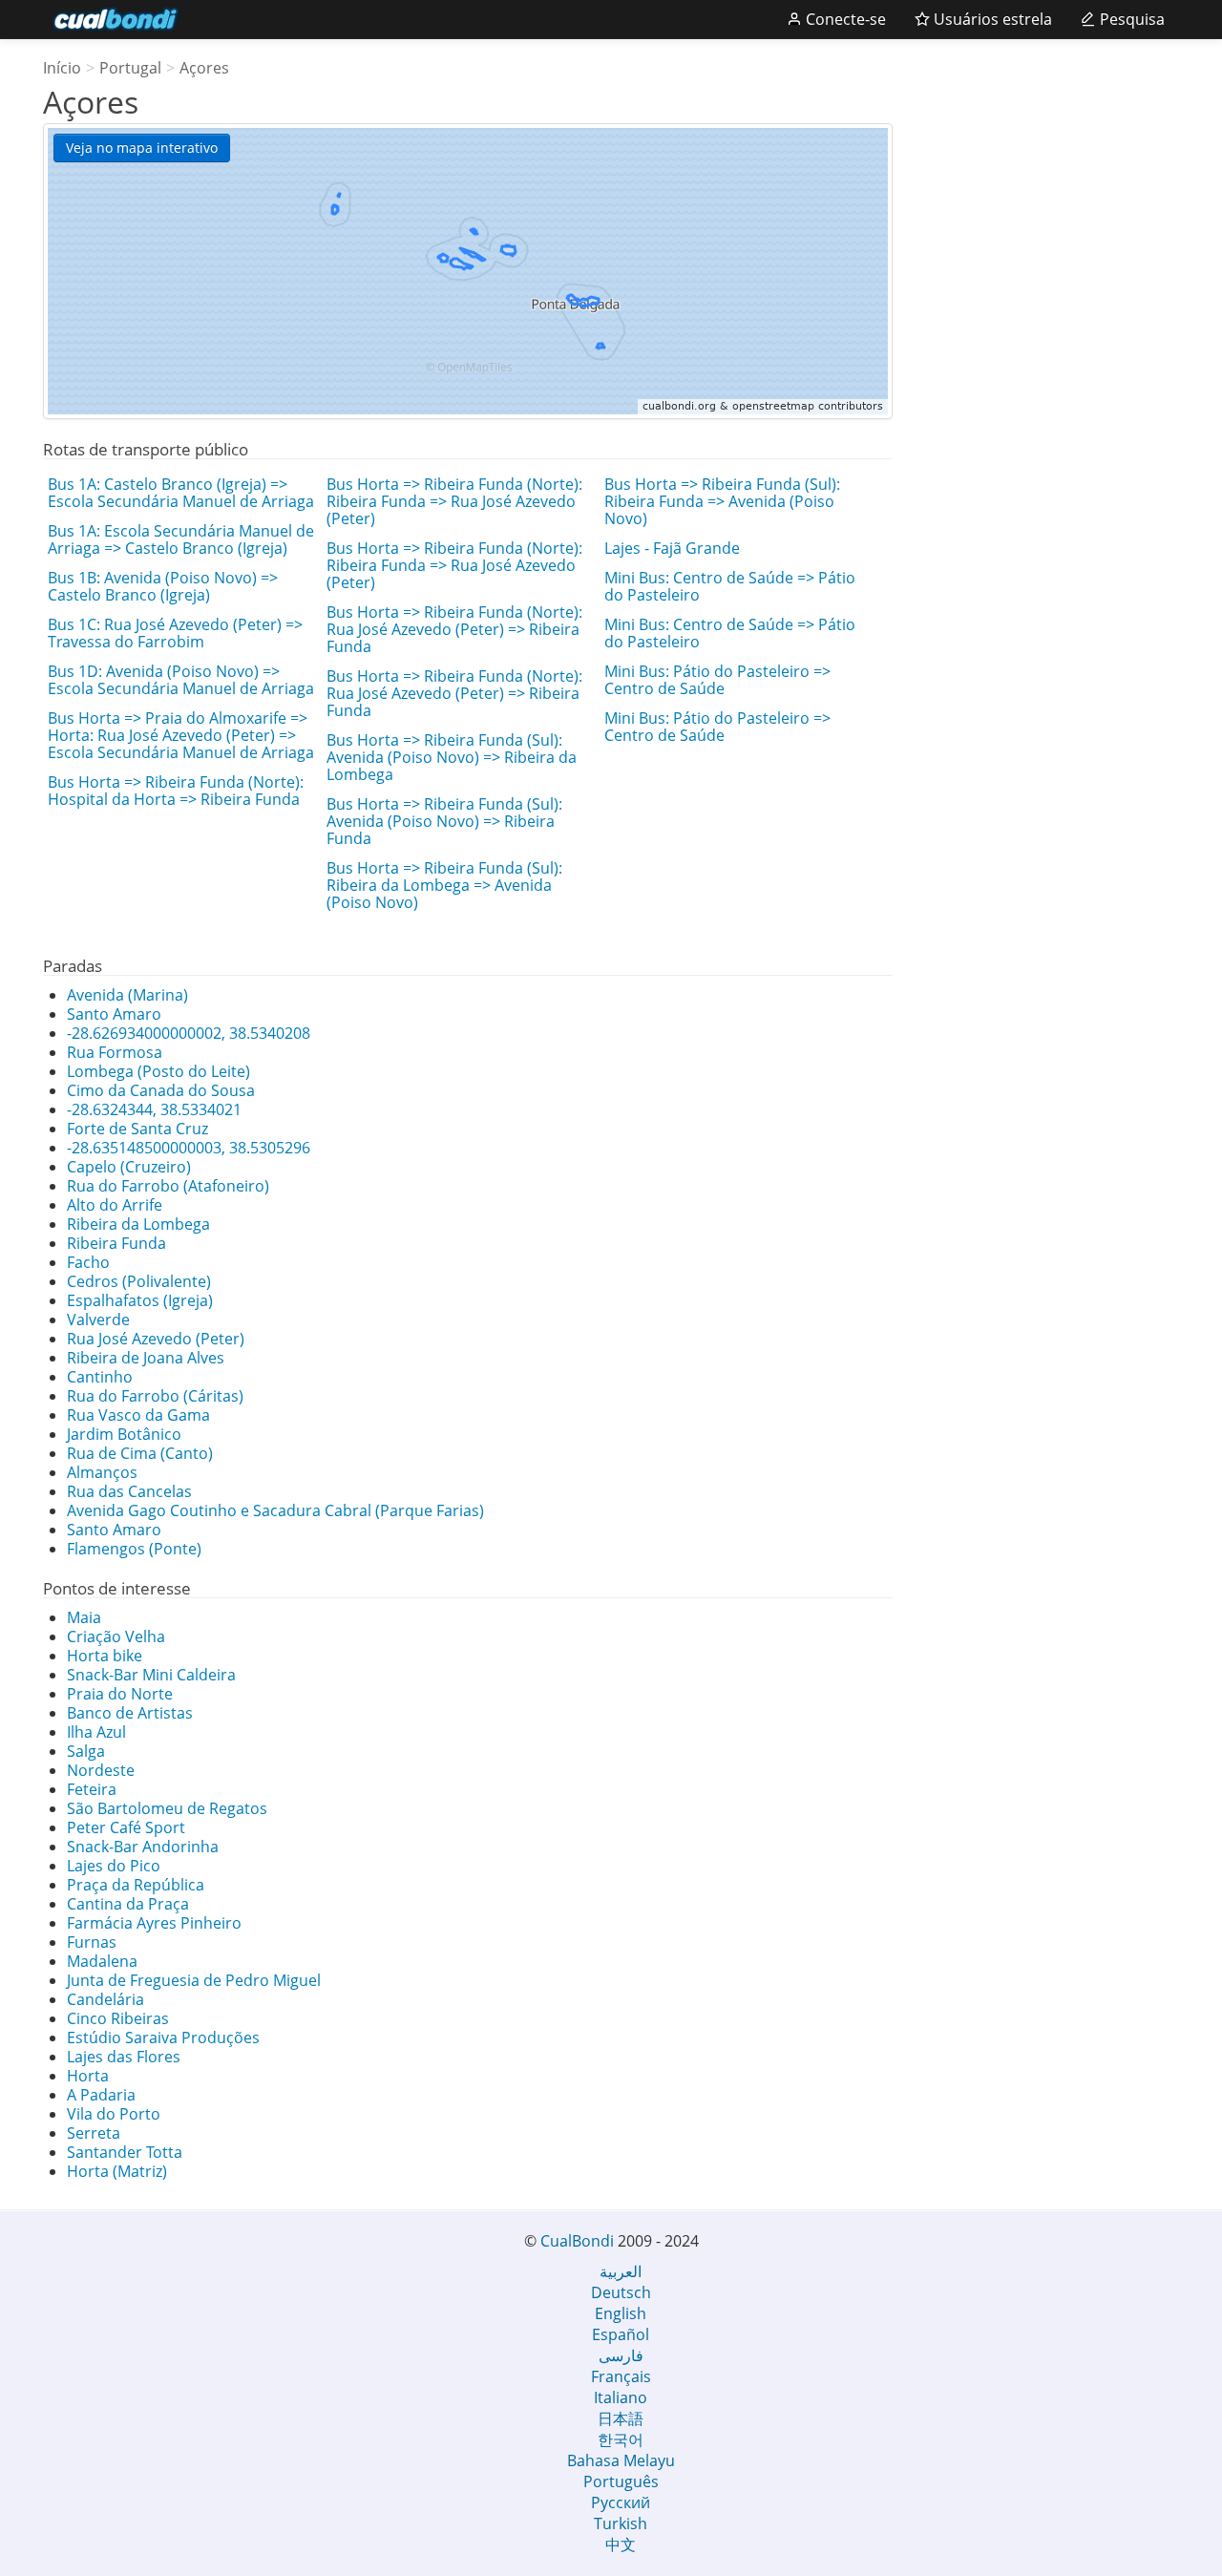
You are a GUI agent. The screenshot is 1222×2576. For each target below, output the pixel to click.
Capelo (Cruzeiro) (129, 1167)
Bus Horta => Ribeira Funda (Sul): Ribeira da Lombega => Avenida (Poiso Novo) (444, 885)
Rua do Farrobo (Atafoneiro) (168, 1186)
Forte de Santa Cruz (137, 1129)
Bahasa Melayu (621, 2460)
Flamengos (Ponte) (134, 1549)
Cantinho (100, 1377)
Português (621, 2481)
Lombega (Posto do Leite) (158, 1071)
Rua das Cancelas (129, 1491)
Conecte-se (844, 19)
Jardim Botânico (124, 1434)
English (621, 2313)
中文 (621, 2544)
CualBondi (577, 2241)
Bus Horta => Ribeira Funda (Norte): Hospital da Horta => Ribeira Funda (176, 791)
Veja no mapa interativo (142, 148)
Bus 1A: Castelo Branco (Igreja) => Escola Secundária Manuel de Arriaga (181, 493)
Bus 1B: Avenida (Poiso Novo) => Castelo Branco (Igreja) (163, 586)
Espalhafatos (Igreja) (140, 1300)
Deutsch (621, 2292)
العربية (621, 2271)
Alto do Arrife (115, 1205)
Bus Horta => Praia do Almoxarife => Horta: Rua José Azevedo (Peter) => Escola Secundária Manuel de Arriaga (181, 735)
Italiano (621, 2397)
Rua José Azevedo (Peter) (156, 1339)
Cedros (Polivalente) (139, 1281)
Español (621, 2334)
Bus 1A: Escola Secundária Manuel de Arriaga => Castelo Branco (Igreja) (181, 539)
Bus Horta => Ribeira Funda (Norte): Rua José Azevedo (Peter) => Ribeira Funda (454, 629)
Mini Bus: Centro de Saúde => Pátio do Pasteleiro (730, 586)
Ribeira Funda (116, 1243)
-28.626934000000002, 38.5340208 (189, 1033)
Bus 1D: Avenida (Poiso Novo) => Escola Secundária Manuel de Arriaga (181, 680)
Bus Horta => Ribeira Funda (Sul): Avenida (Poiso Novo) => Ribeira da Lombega (452, 757)
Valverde (98, 1320)
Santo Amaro (114, 1014)
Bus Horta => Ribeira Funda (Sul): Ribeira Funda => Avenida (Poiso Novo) (722, 501)
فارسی (621, 2355)
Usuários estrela (991, 19)
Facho (88, 1262)
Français (621, 2376)
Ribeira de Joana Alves (146, 1358)
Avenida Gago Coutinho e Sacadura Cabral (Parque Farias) (275, 1510)
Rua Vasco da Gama (138, 1415)
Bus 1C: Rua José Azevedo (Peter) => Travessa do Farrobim (175, 633)
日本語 (621, 2418)
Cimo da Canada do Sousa (161, 1090)
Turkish (621, 2523)
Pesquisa (1130, 19)
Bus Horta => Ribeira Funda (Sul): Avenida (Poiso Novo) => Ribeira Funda (444, 821)
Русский (621, 2502)
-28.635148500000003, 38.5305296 (189, 1148)
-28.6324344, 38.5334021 (154, 1109)
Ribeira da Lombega (138, 1224)
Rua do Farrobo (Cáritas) (155, 1396)
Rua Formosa (115, 1052)
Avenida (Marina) (127, 995)
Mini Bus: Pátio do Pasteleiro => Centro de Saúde (717, 680)
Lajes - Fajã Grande (672, 548)
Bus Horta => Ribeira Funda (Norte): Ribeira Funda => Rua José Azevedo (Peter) (454, 501)
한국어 (621, 2439)
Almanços (102, 1472)
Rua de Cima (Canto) (140, 1453)
